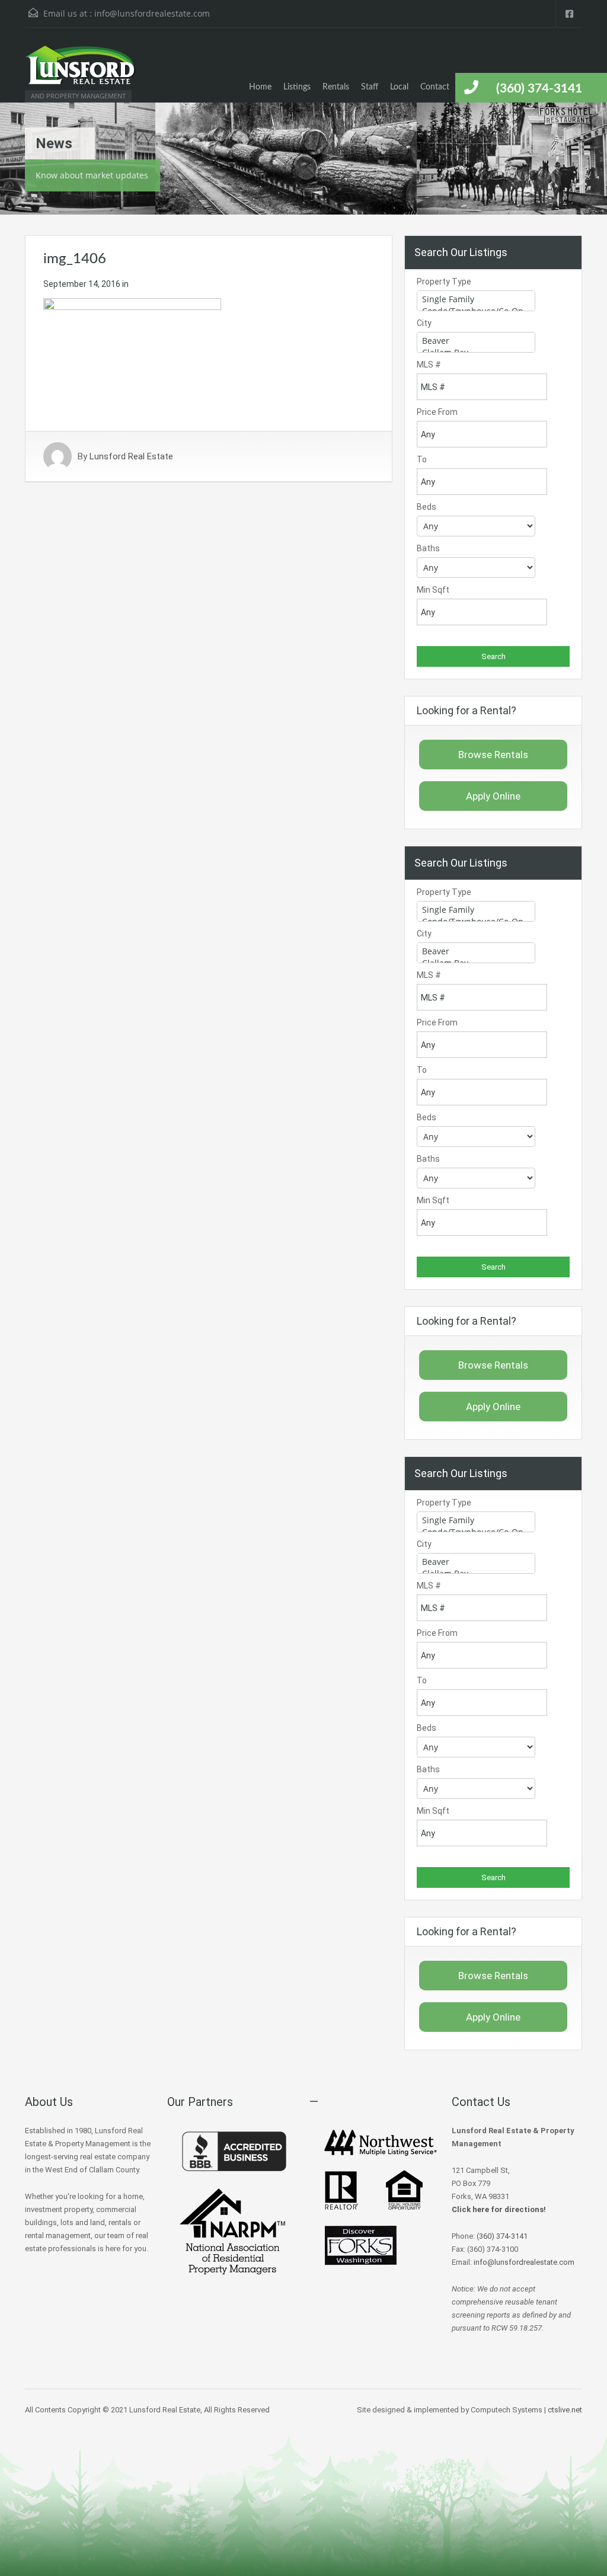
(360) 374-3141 (539, 89)
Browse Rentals (493, 755)
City (424, 323)
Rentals (336, 87)
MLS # (429, 365)
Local (399, 87)
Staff (370, 87)
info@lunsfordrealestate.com (152, 13)
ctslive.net (565, 2410)
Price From (437, 412)
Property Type (444, 282)
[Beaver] (476, 341)
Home (260, 87)
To (422, 459)
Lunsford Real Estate (131, 456)
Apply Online (493, 796)
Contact (435, 87)
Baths (428, 548)
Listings (297, 87)
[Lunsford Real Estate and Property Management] (81, 71)
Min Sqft (433, 590)
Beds (427, 507)
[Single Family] (476, 299)
